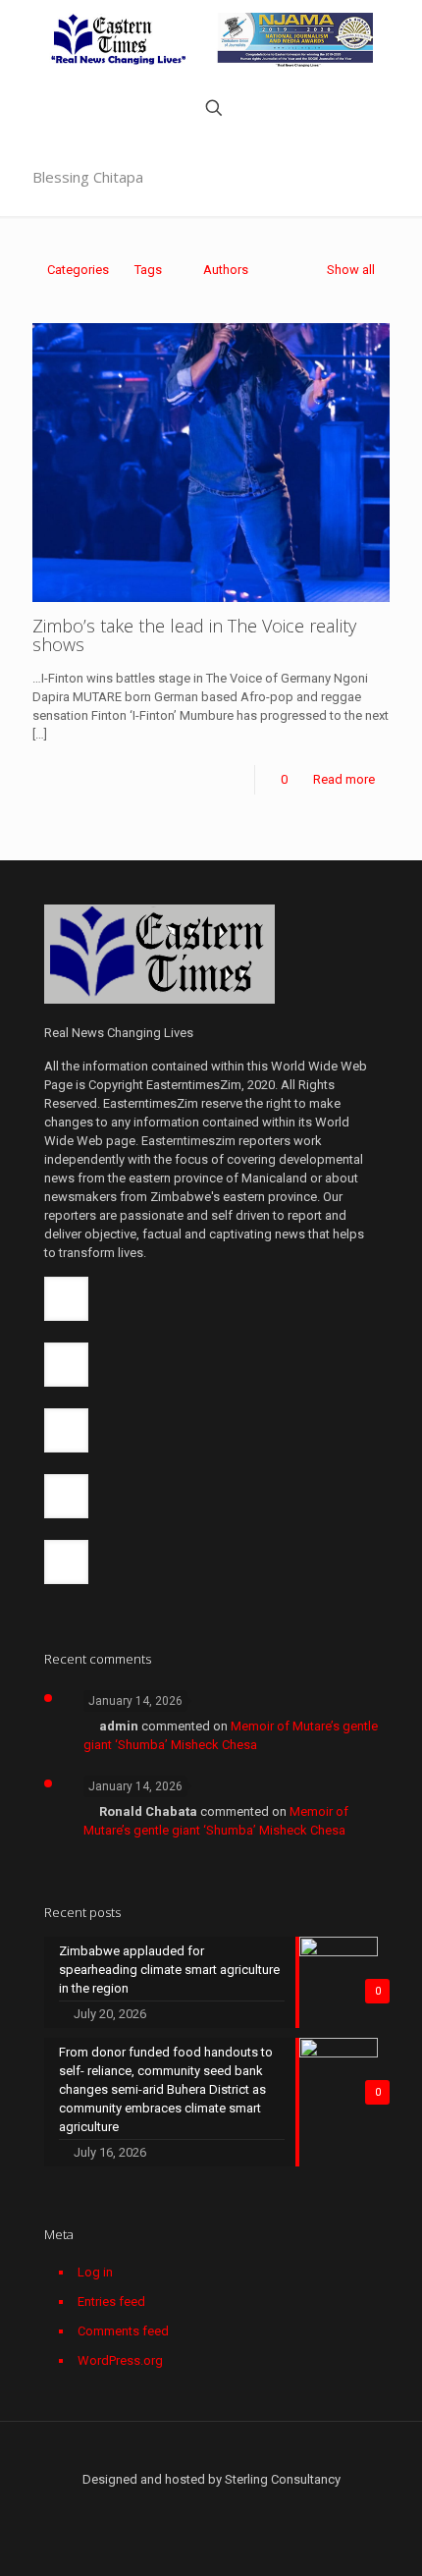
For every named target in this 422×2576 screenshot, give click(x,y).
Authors (226, 270)
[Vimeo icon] (180, 2507)
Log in (95, 2272)
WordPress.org (120, 2360)
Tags (148, 270)
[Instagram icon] (263, 2507)
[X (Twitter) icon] (159, 2507)
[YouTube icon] (201, 2507)
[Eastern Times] (211, 39)
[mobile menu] (396, 39)
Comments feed (123, 2331)
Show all (351, 270)
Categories (78, 270)
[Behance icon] (283, 2507)
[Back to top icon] (211, 2461)
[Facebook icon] (139, 2507)
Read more (344, 779)
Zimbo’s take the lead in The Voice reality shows (194, 635)
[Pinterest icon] (242, 2507)
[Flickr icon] (221, 2507)
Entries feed (111, 2302)
